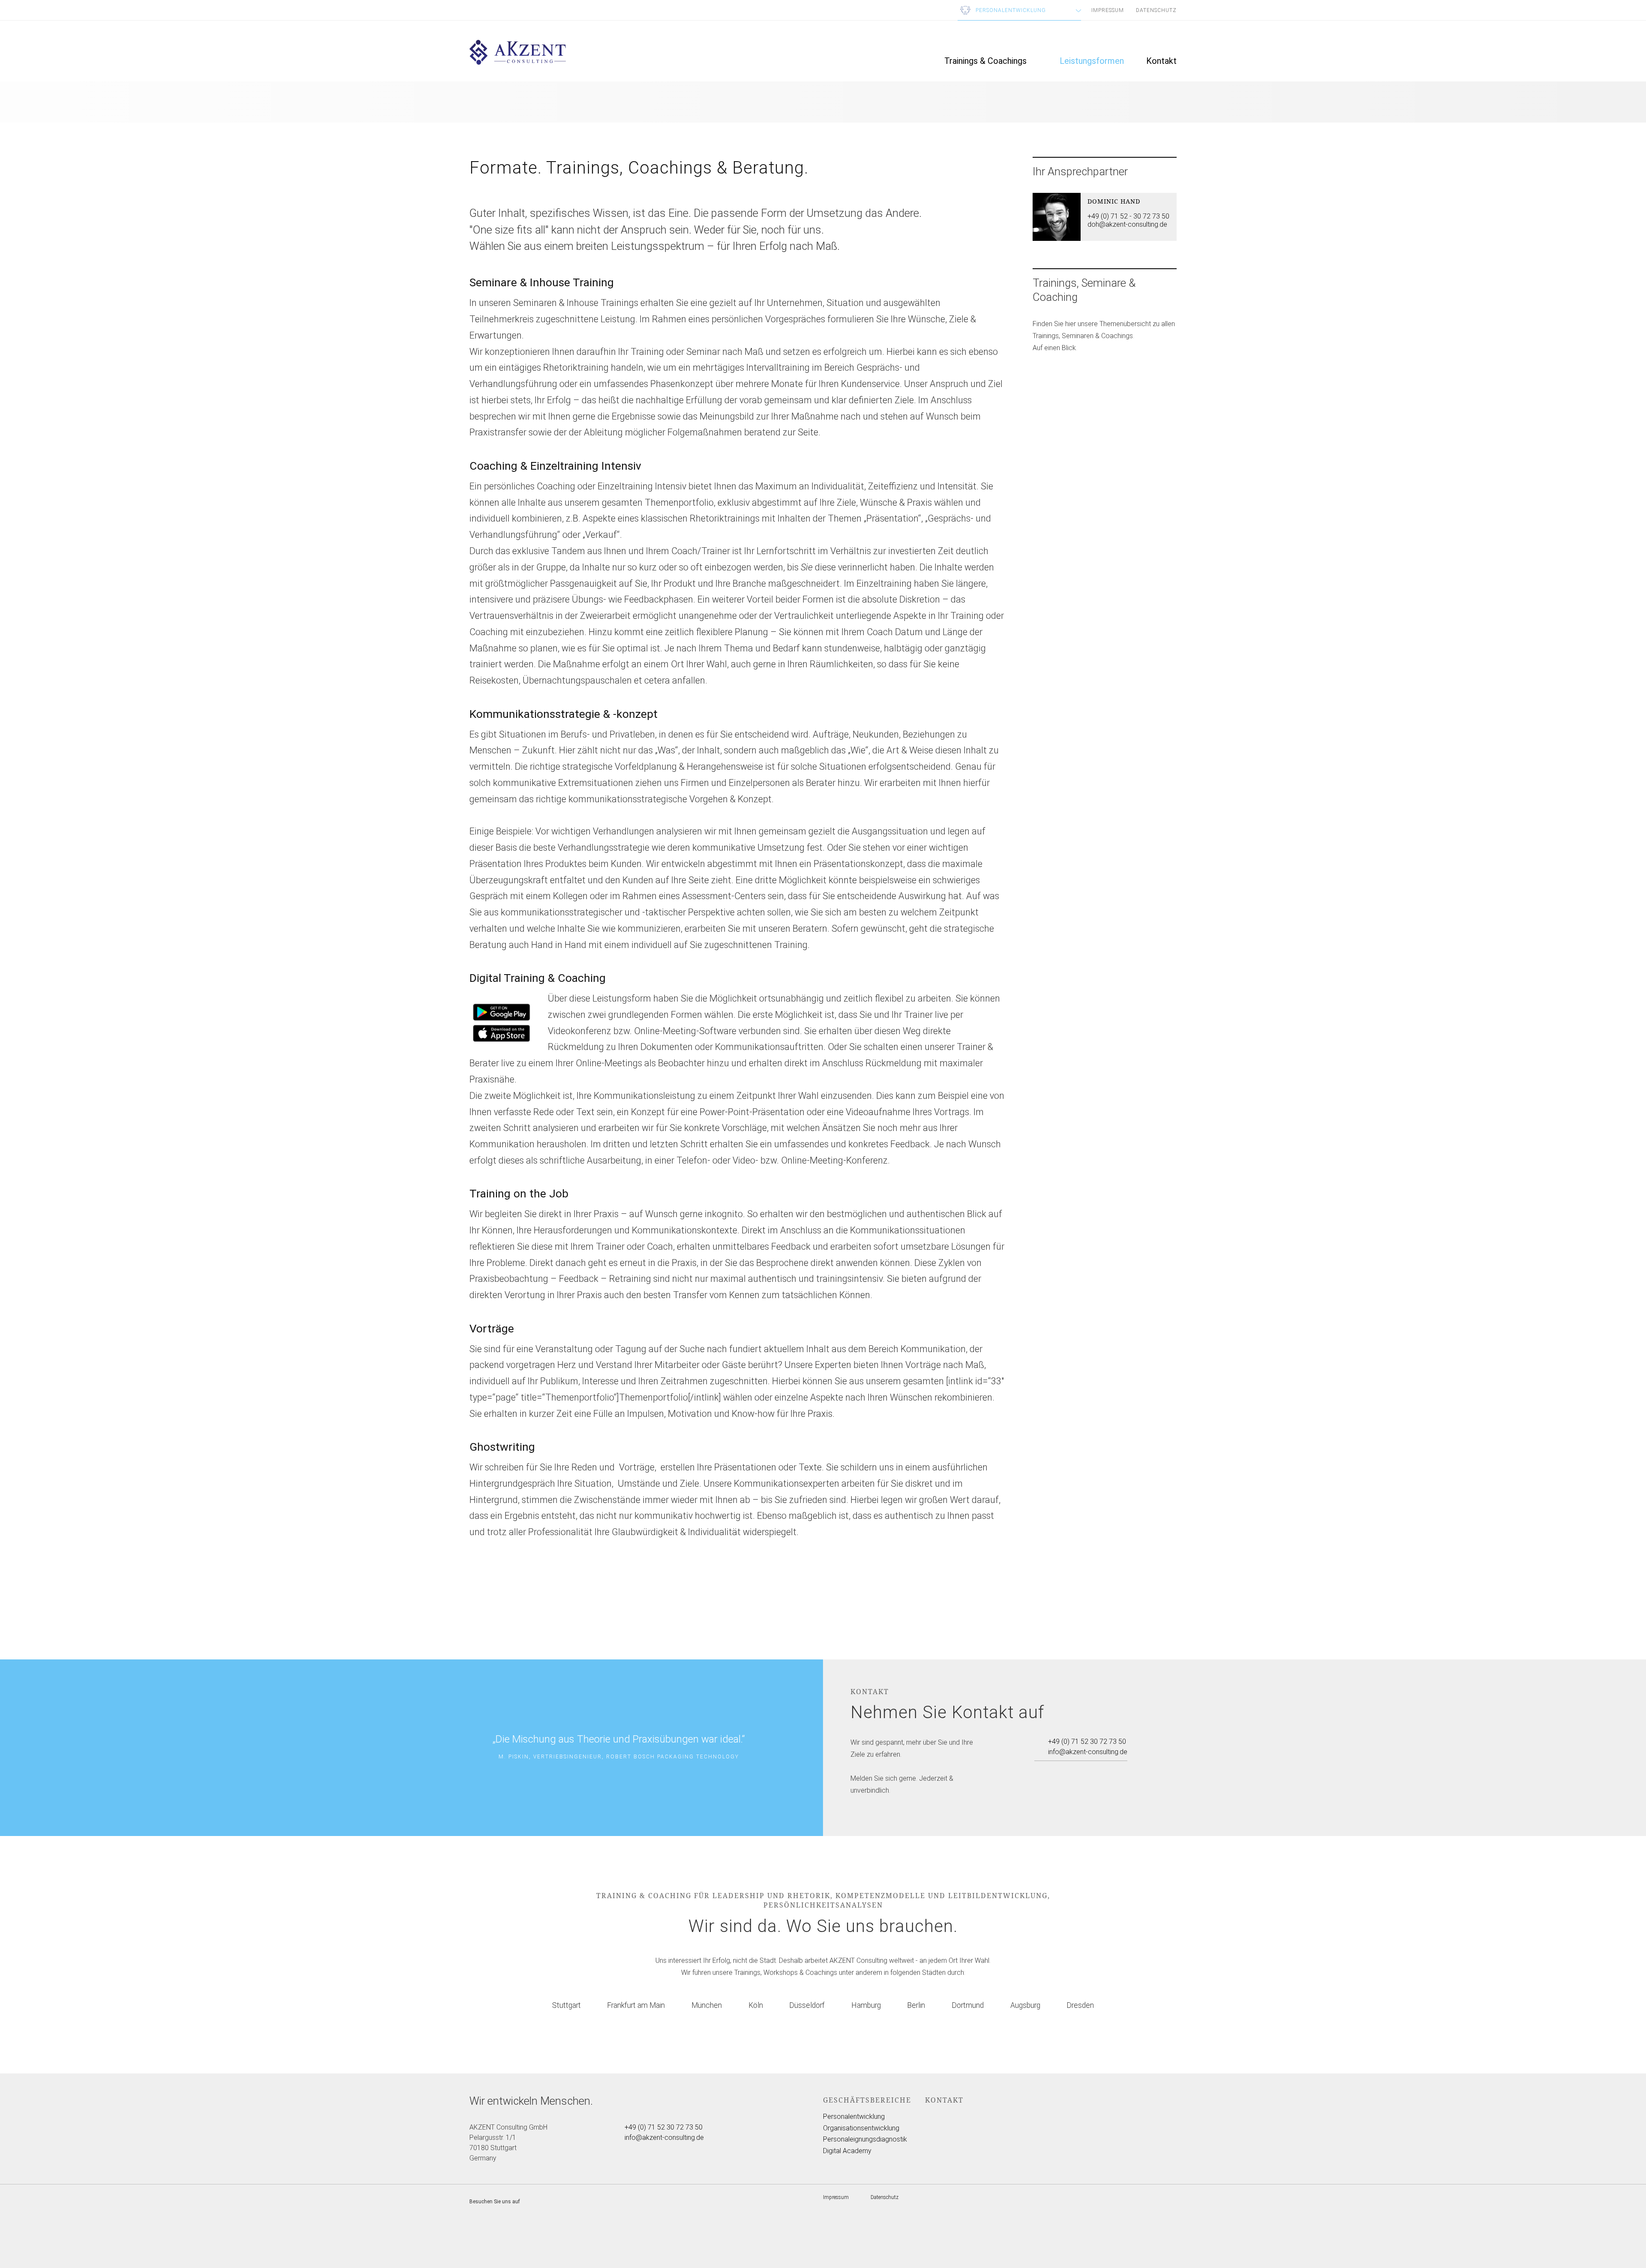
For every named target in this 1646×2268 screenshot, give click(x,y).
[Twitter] (1040, 1770)
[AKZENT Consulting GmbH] (518, 62)
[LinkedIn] (1087, 1770)
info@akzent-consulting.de (1088, 1752)
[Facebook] (1056, 1770)
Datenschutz (1156, 10)
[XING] (1071, 1770)
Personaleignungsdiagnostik (865, 2139)
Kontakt (1161, 61)
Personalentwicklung (854, 2117)
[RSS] (1102, 1770)
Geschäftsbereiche (867, 2100)
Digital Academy (847, 2151)
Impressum (1108, 10)
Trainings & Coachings (985, 61)
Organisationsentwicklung (861, 2128)
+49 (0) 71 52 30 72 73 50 (1087, 1741)
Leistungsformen (1092, 61)
